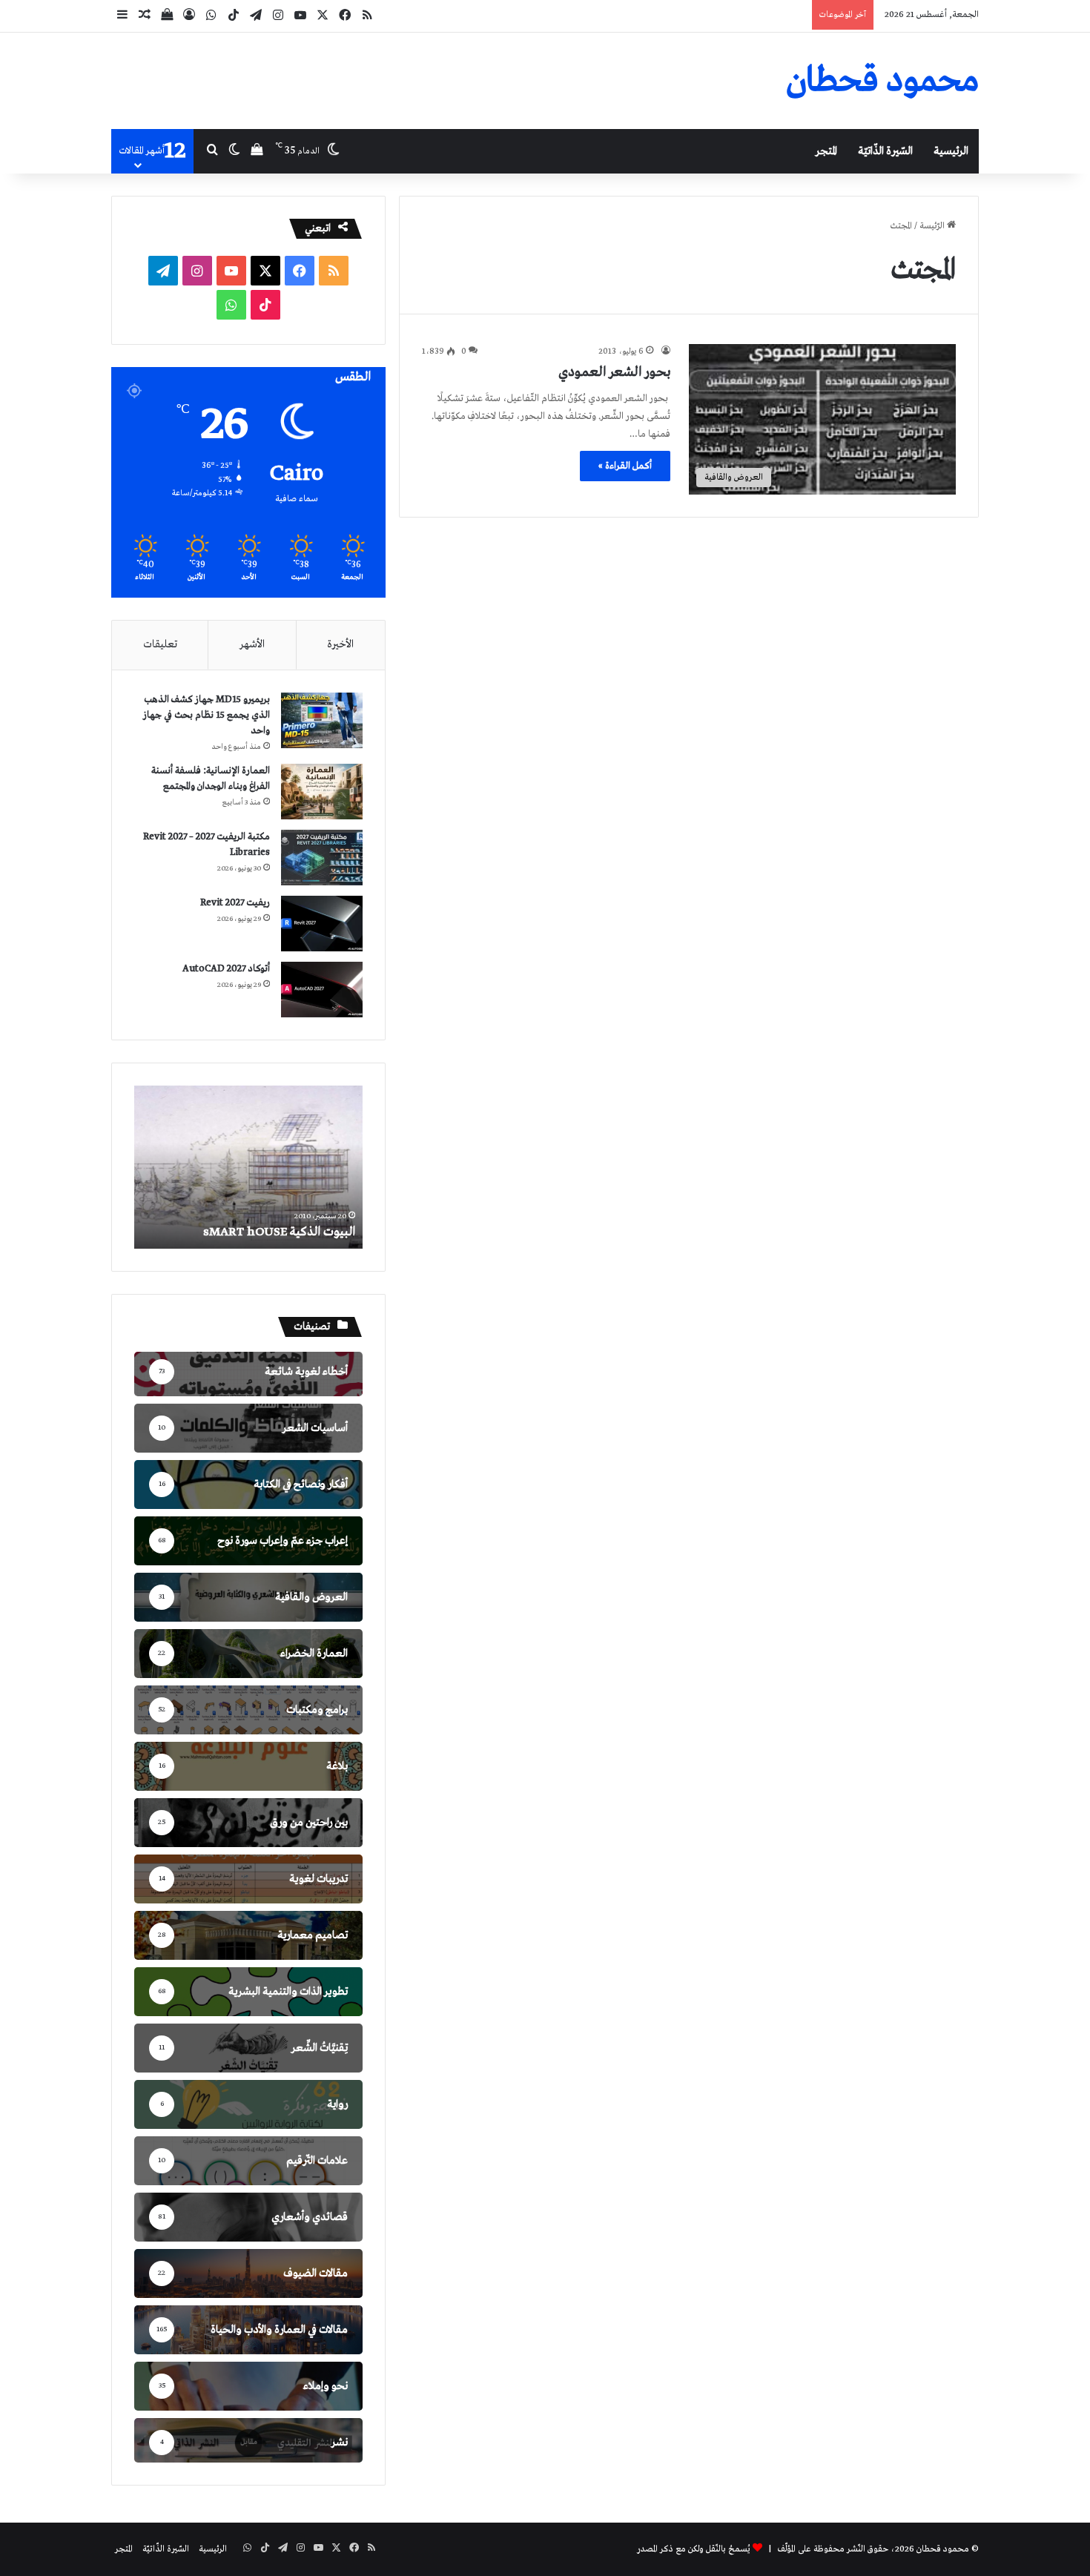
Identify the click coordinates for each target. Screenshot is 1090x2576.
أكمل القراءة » (625, 466)
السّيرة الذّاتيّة (885, 151)
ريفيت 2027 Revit (235, 903)
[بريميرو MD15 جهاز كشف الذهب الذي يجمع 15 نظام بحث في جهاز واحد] (322, 720)
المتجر (826, 151)
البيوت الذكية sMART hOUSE (279, 1232)
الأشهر (252, 644)
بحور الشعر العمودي (614, 372)
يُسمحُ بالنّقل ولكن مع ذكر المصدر (694, 2549)
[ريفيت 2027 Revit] (322, 924)
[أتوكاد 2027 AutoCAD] (322, 990)
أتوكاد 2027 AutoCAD (226, 969)
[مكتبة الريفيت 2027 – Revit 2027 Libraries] (322, 858)
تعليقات (160, 644)
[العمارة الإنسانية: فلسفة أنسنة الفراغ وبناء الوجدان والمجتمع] (322, 792)
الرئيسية (951, 151)
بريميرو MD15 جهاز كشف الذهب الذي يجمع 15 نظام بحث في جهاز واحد (207, 715)
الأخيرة (340, 644)
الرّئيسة (933, 226)
